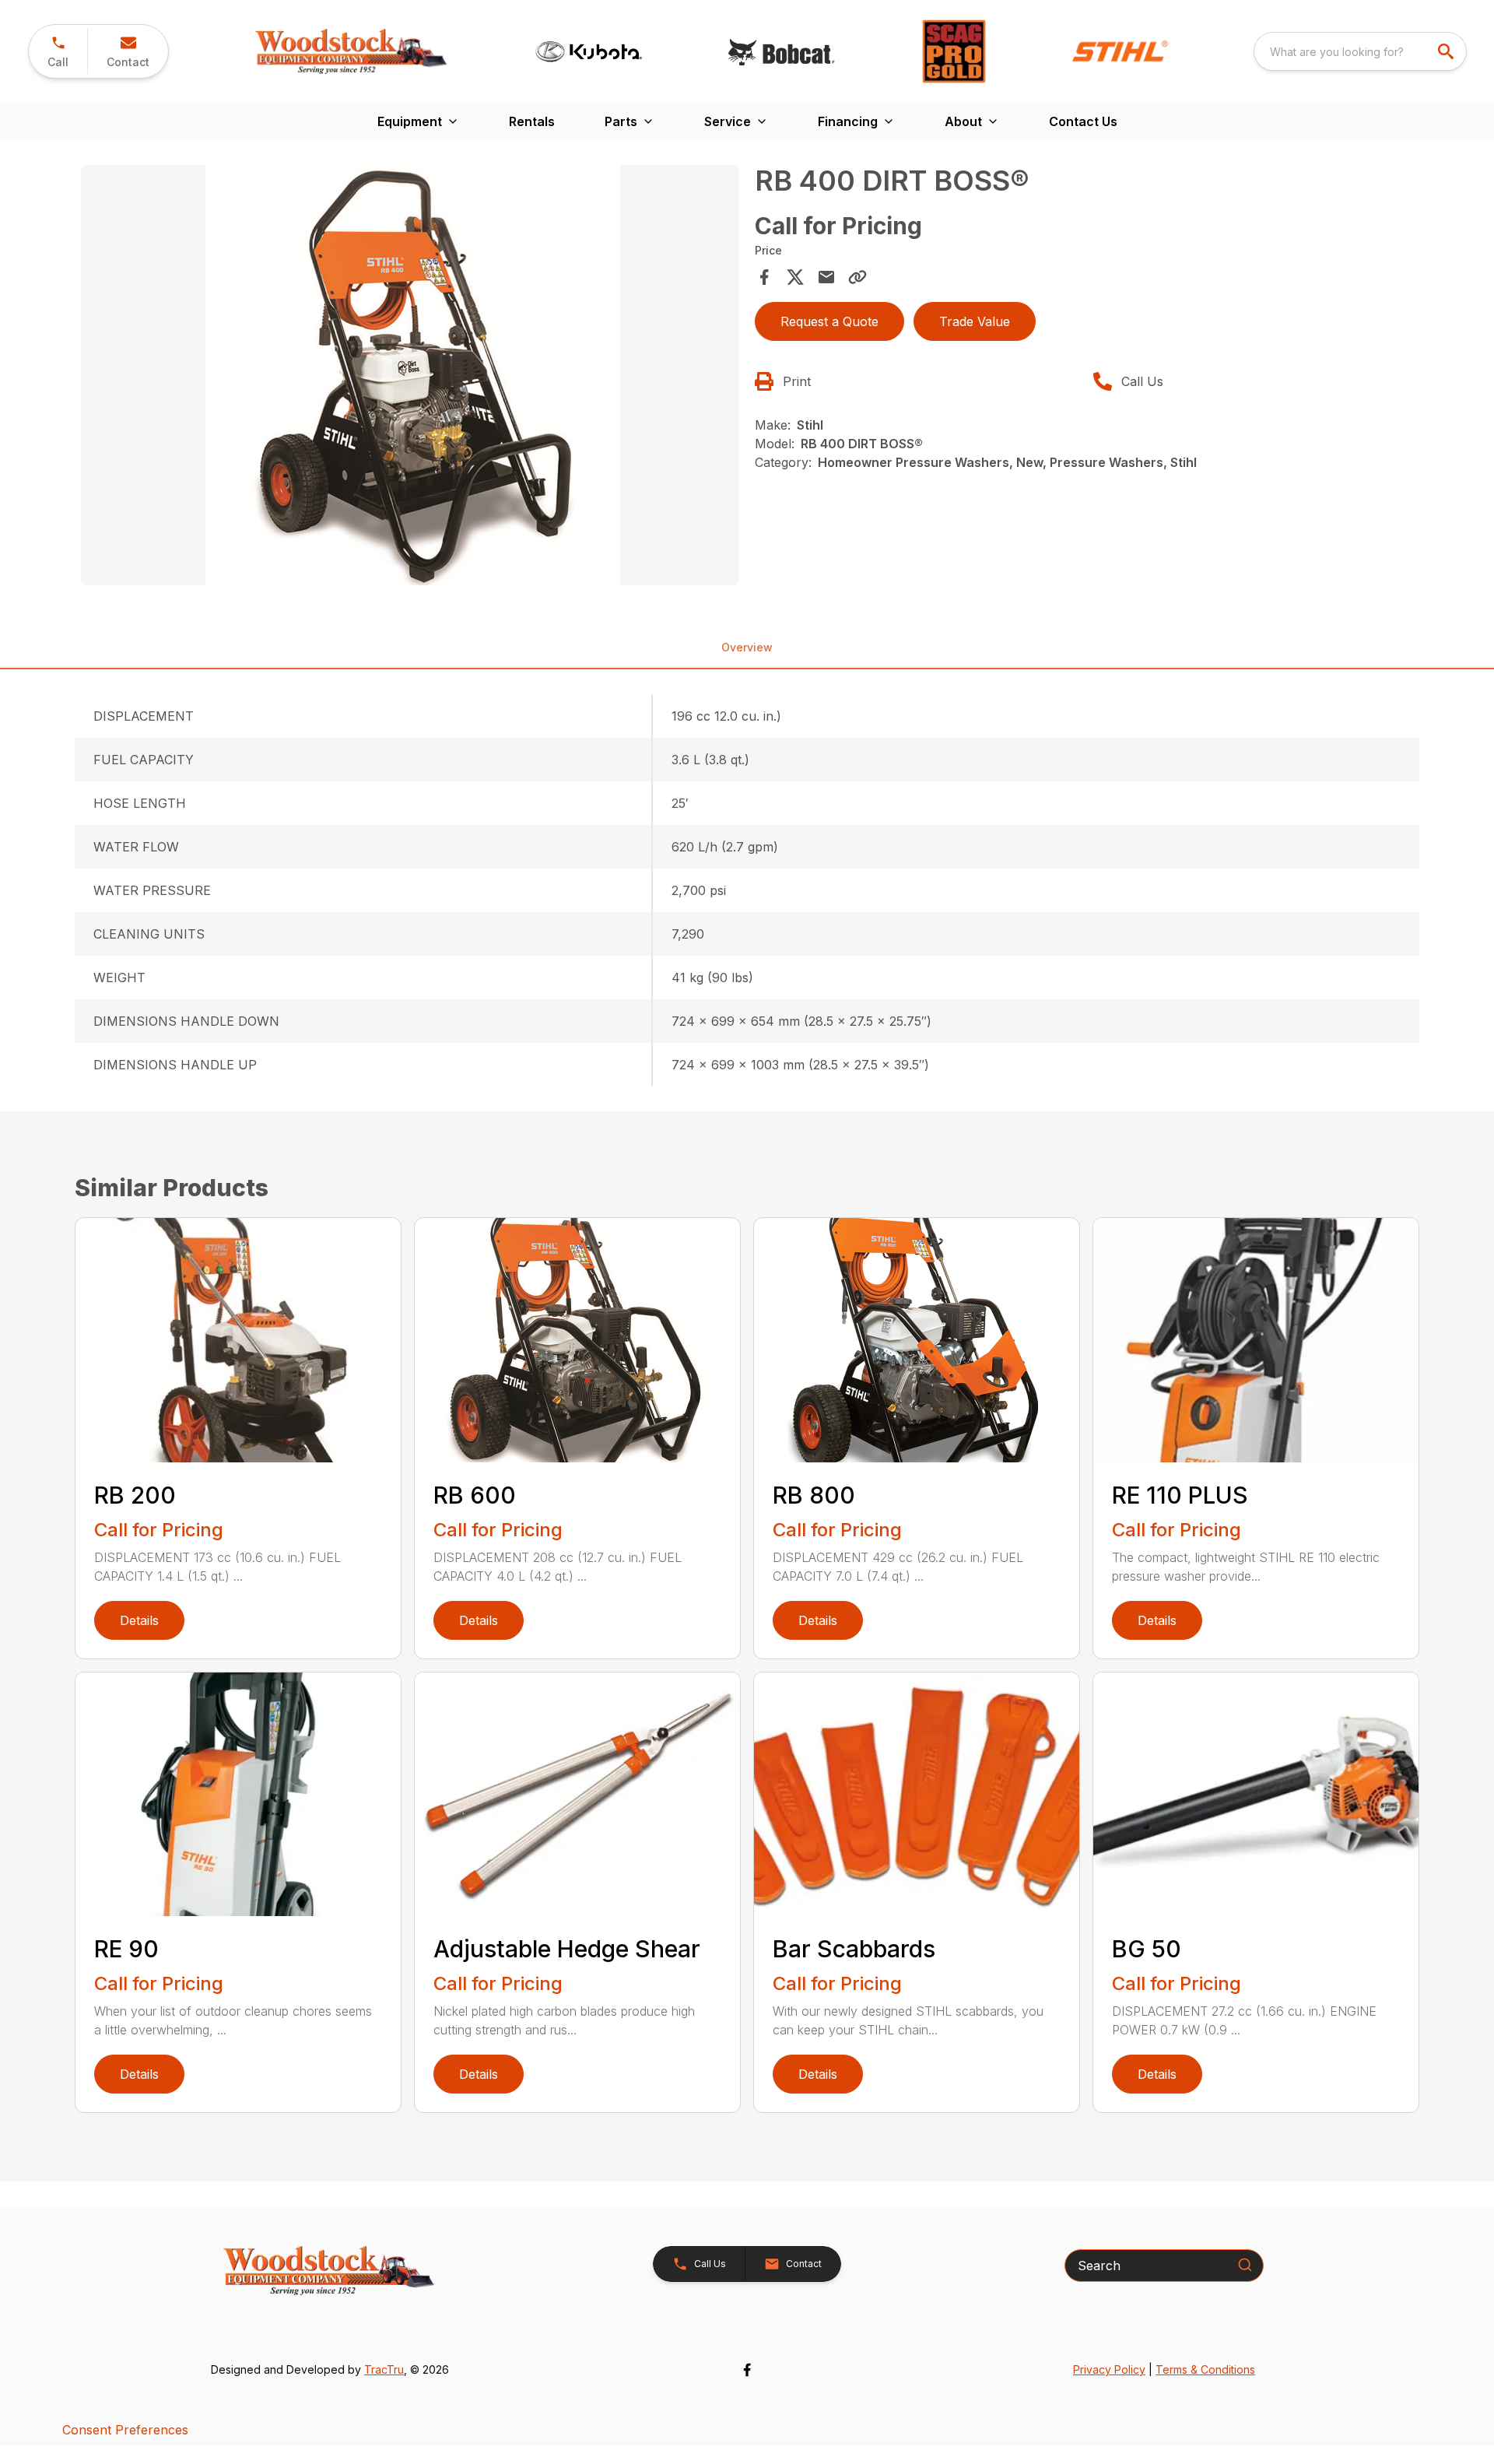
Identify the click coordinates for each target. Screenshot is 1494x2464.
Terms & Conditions (1205, 2369)
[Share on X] (795, 277)
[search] (1447, 51)
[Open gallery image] (410, 375)
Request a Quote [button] (829, 321)
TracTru (384, 2369)
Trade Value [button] (975, 321)
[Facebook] (747, 2370)
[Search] (1245, 2265)
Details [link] (139, 1620)
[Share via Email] (826, 277)
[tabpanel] (410, 377)
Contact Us (1083, 121)
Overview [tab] (747, 647)
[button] (58, 51)
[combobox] (1360, 51)
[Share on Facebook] (764, 277)
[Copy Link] (857, 277)
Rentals (532, 121)
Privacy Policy (1109, 2369)
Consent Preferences (125, 2430)
